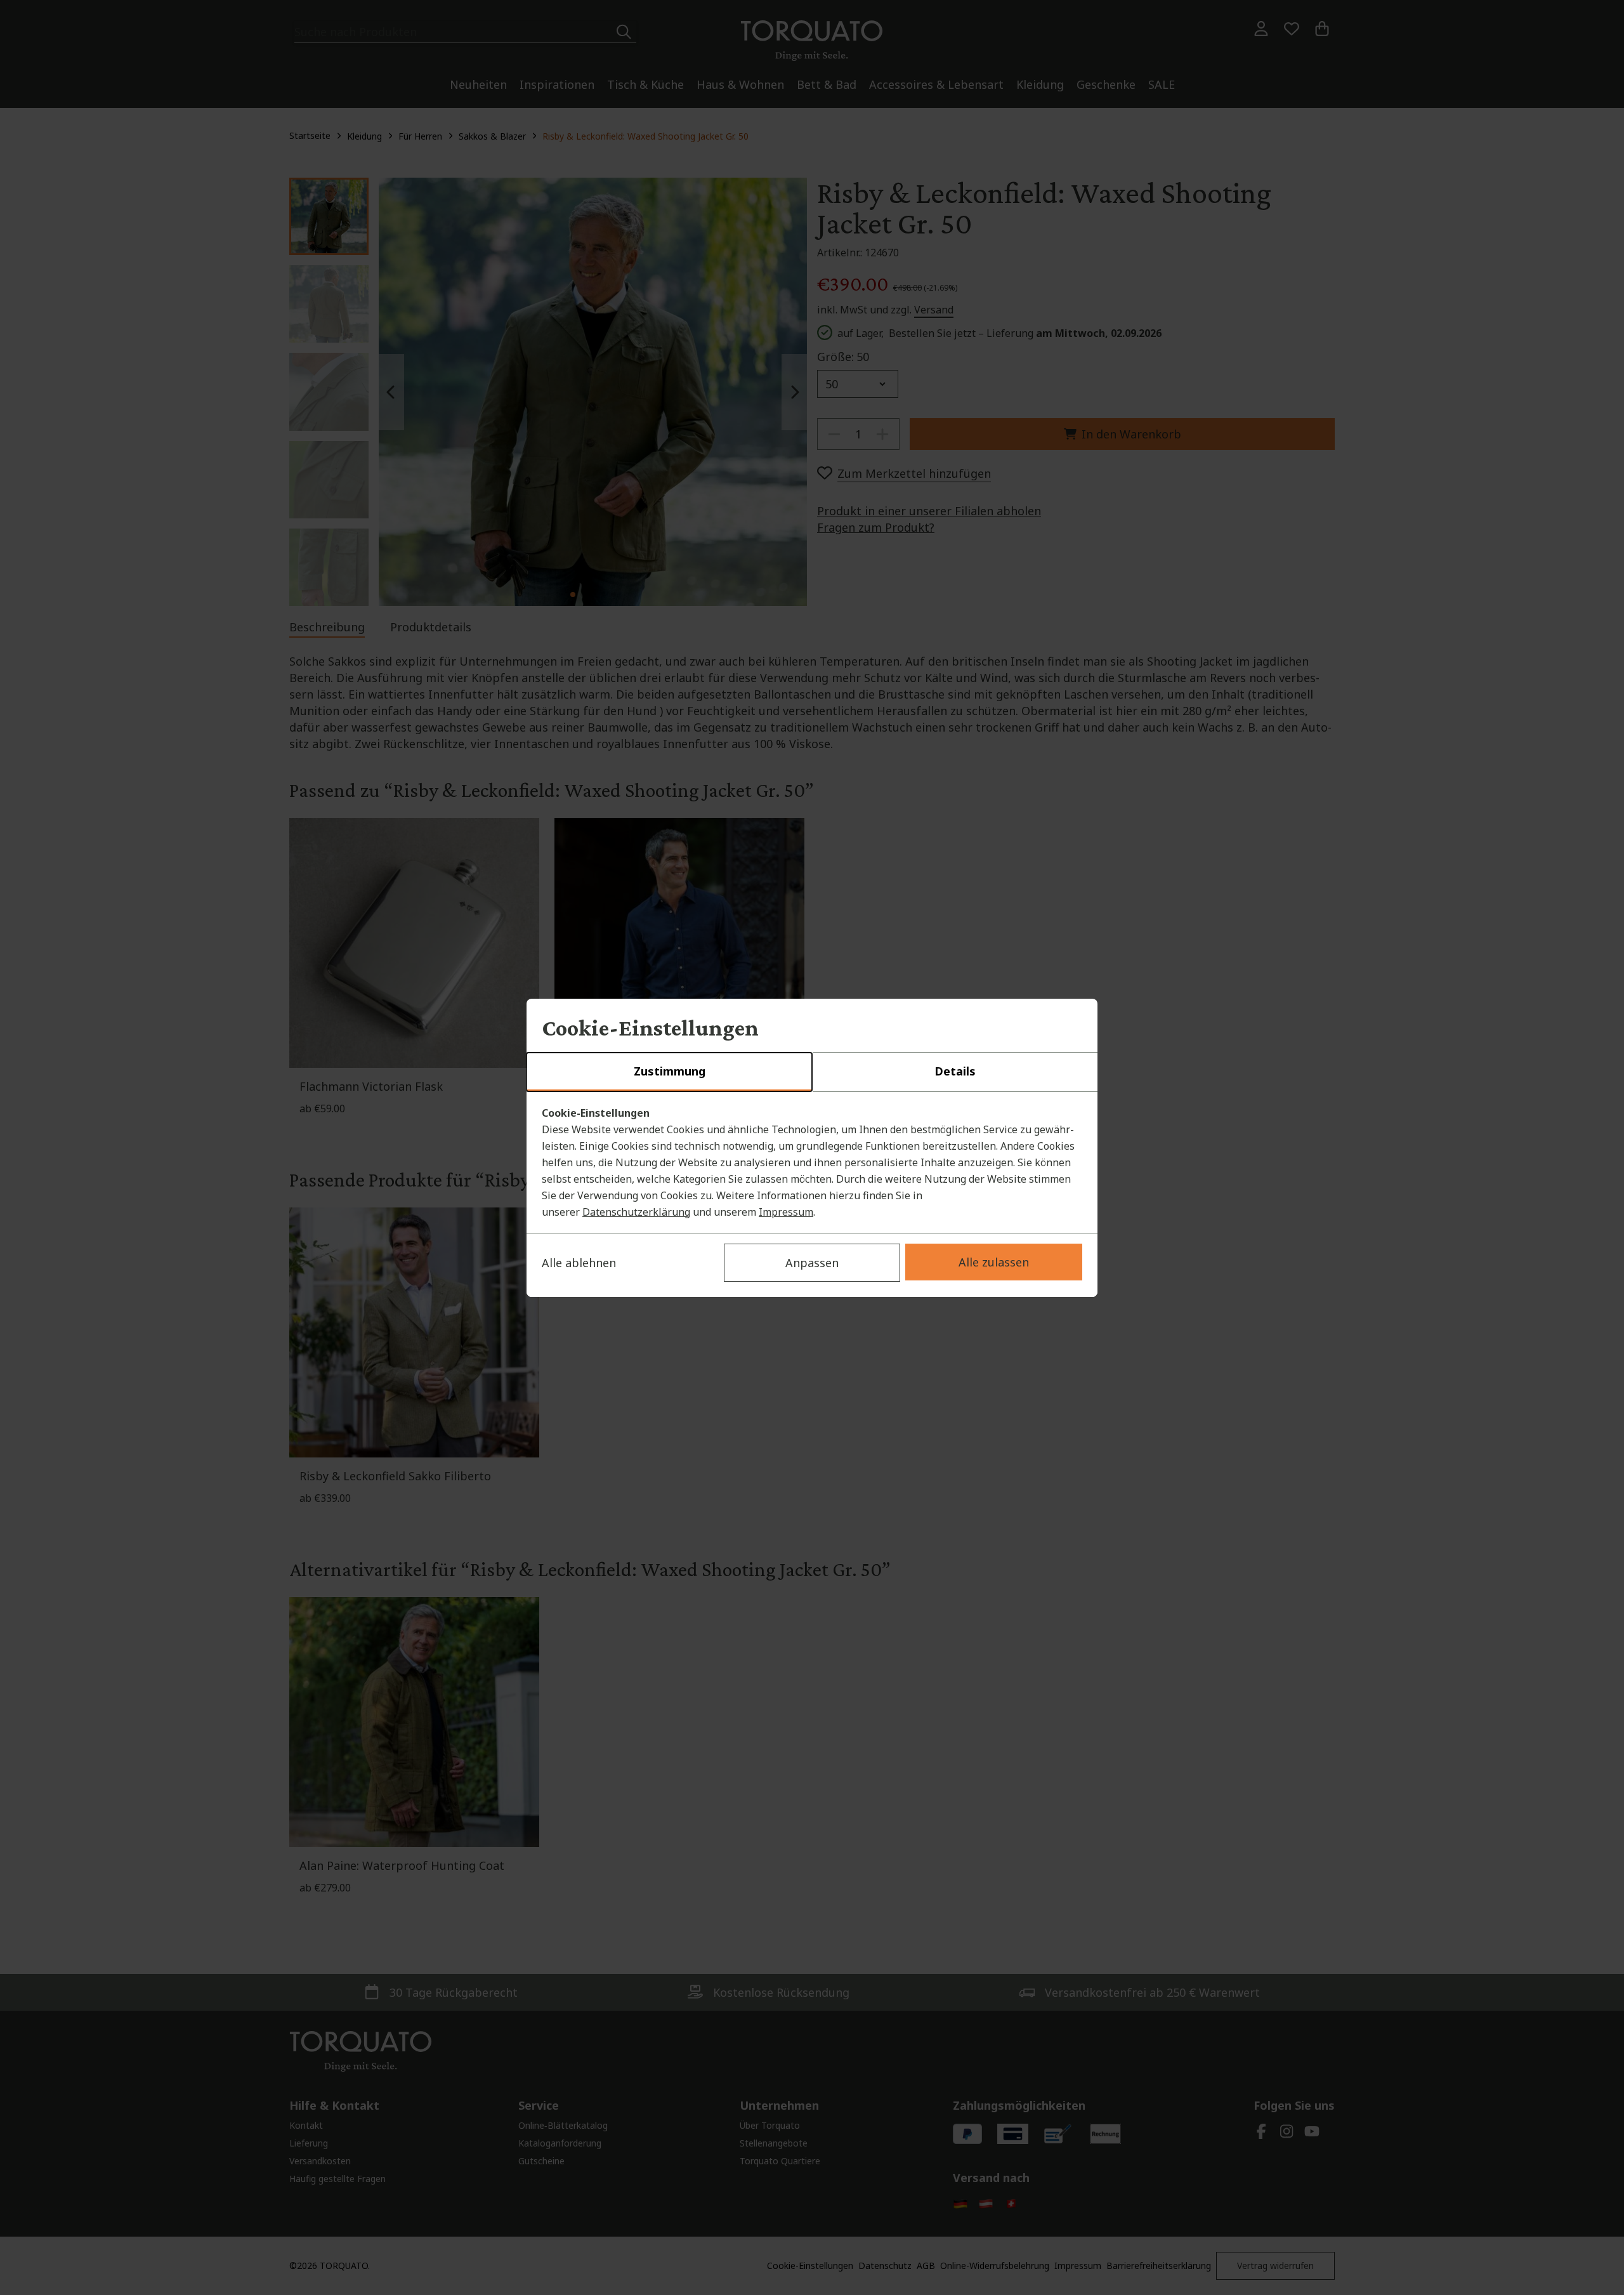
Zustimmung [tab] (670, 1071)
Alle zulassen (994, 1262)
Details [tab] (955, 1071)
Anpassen (812, 1263)
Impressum (786, 1212)
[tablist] (812, 1072)
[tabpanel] (812, 1162)
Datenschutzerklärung (636, 1212)
